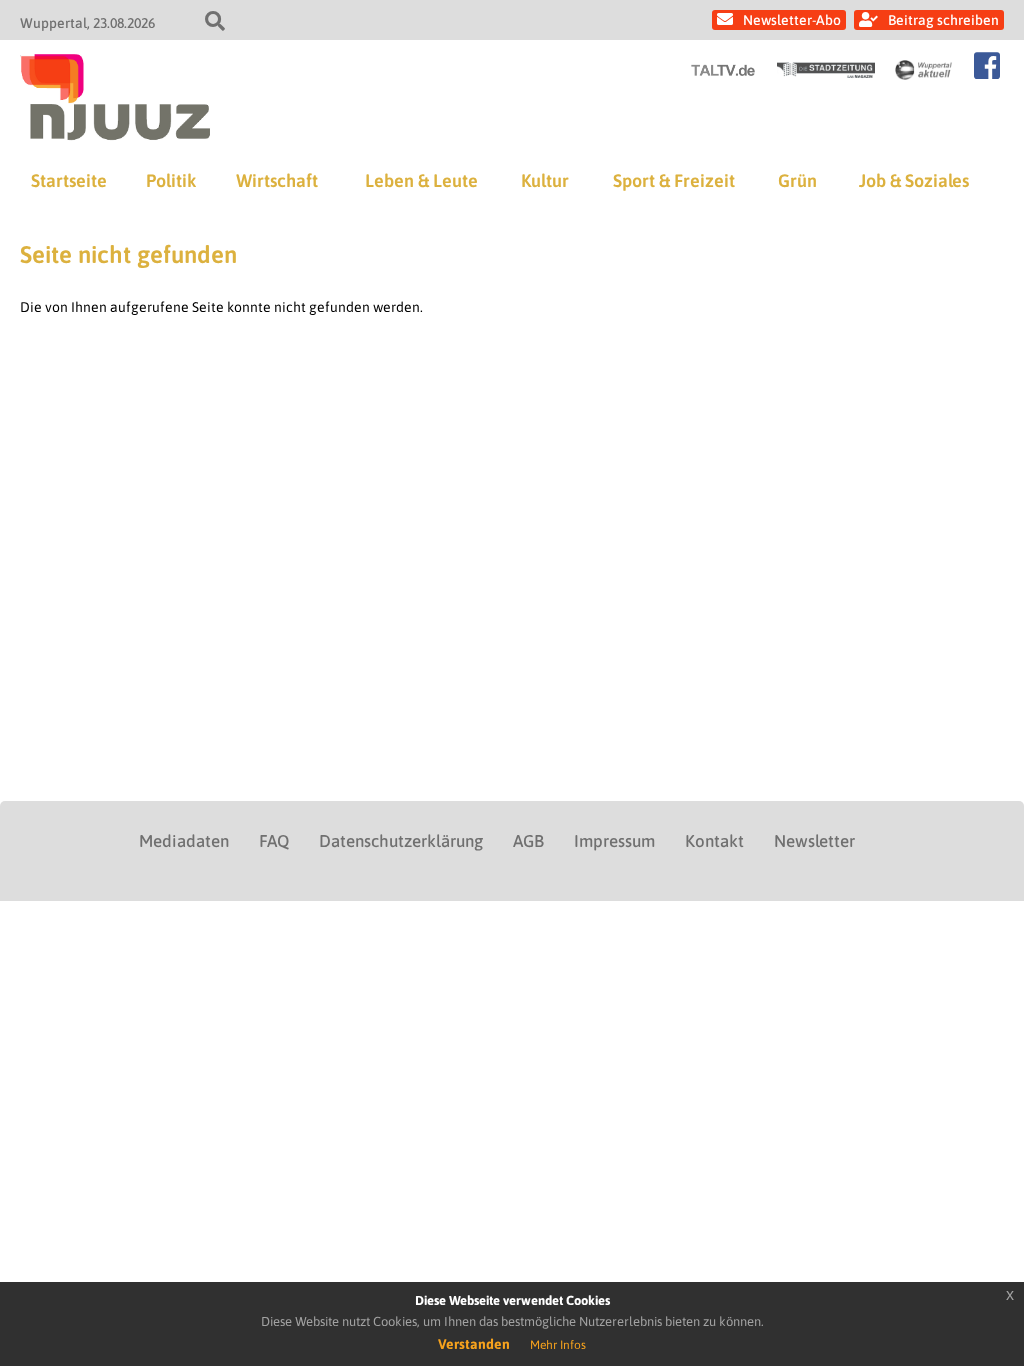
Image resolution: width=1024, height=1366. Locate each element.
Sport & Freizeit (674, 180)
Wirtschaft (277, 180)
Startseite (69, 180)
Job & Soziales (914, 180)
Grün (797, 180)
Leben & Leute (421, 180)
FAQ (274, 841)
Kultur (545, 180)
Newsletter (814, 841)
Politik (171, 180)
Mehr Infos (558, 1345)
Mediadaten (184, 841)
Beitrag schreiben (943, 20)
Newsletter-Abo (792, 20)
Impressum (614, 841)
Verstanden (474, 1344)
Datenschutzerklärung (401, 841)
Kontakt (714, 841)
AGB (528, 841)
